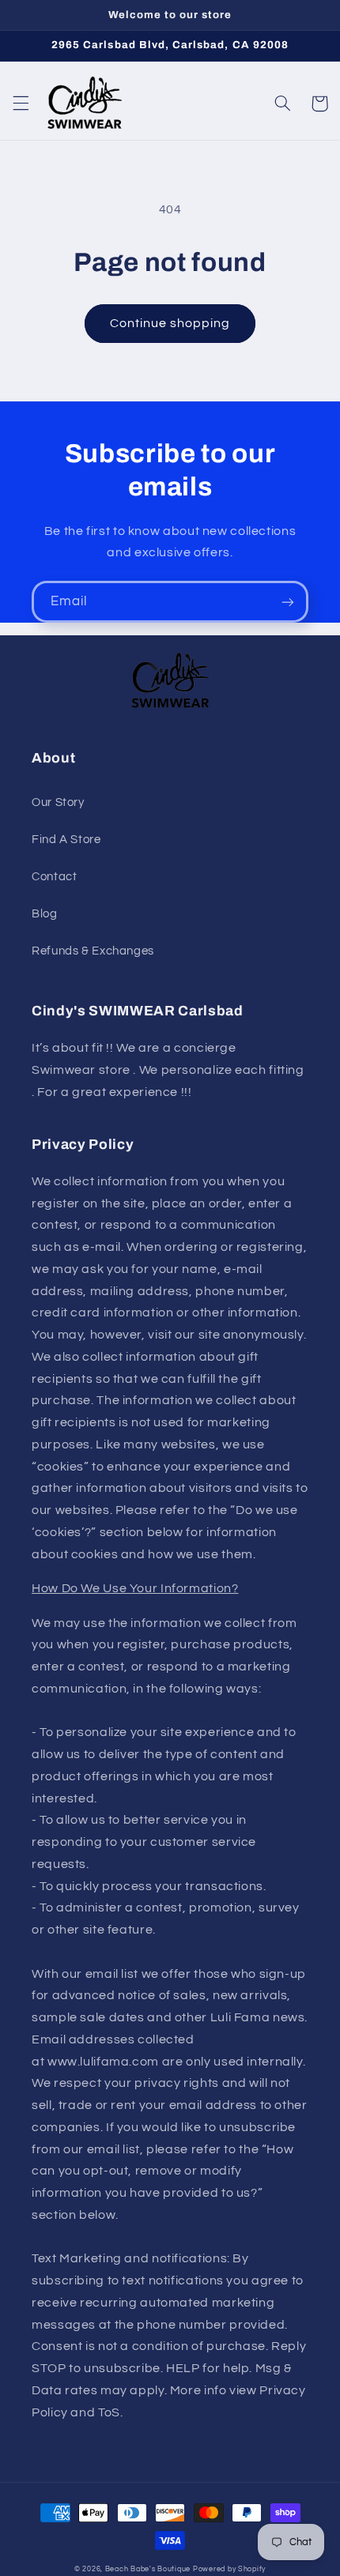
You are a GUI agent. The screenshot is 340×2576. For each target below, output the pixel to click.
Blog (45, 914)
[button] (21, 104)
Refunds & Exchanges (93, 951)
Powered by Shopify (229, 2569)
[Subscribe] (288, 602)
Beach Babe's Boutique (148, 2569)
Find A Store (66, 840)
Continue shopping (170, 323)
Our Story (58, 802)
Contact (54, 877)
